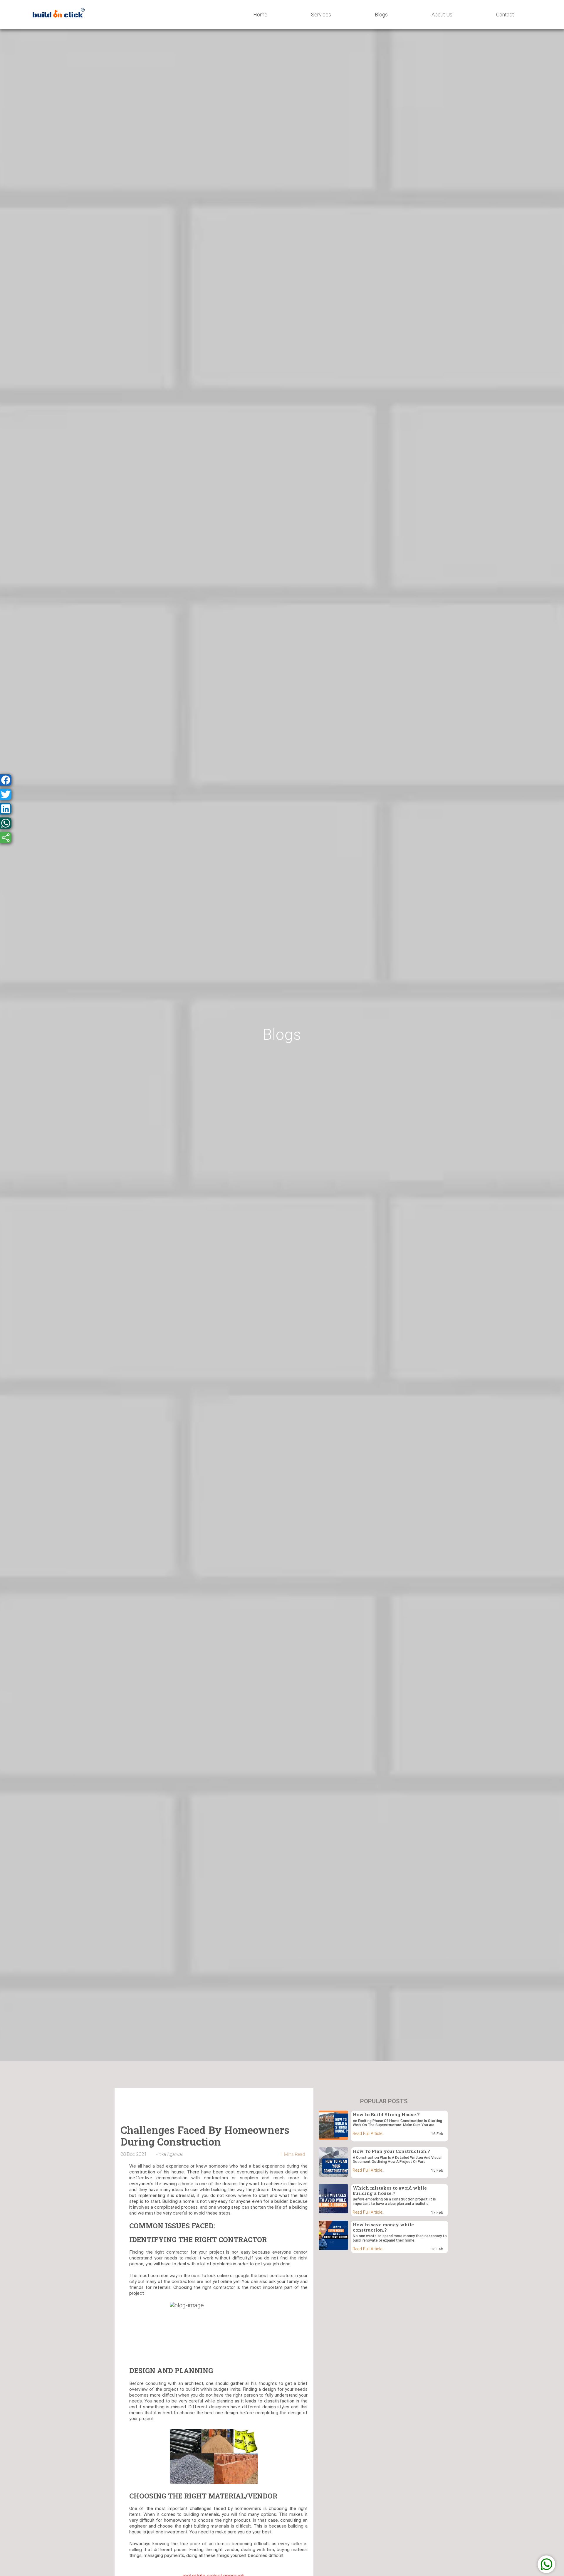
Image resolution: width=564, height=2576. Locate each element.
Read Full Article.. (368, 2134)
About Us (442, 15)
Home (260, 15)
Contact (505, 15)
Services (321, 15)
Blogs (381, 15)
